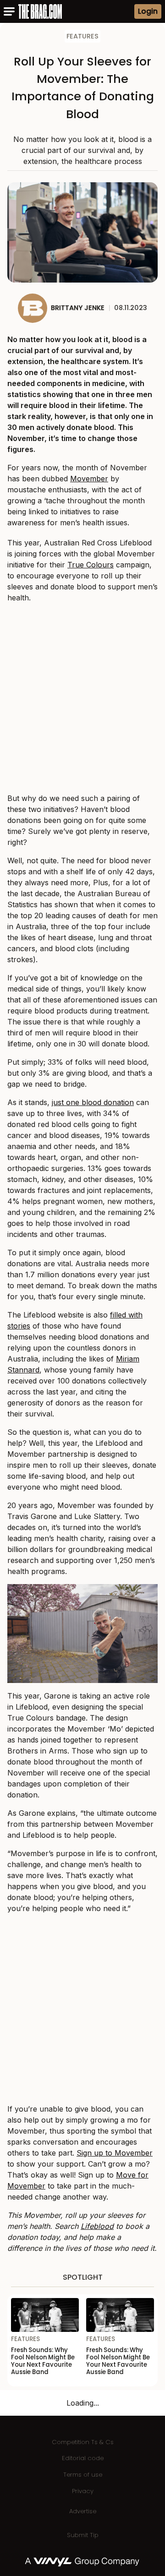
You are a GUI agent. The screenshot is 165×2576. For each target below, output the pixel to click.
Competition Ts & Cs (83, 2442)
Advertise (83, 2511)
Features (82, 36)
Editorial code (83, 2458)
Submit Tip (83, 2535)
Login (148, 11)
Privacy (83, 2491)
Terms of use (83, 2475)
